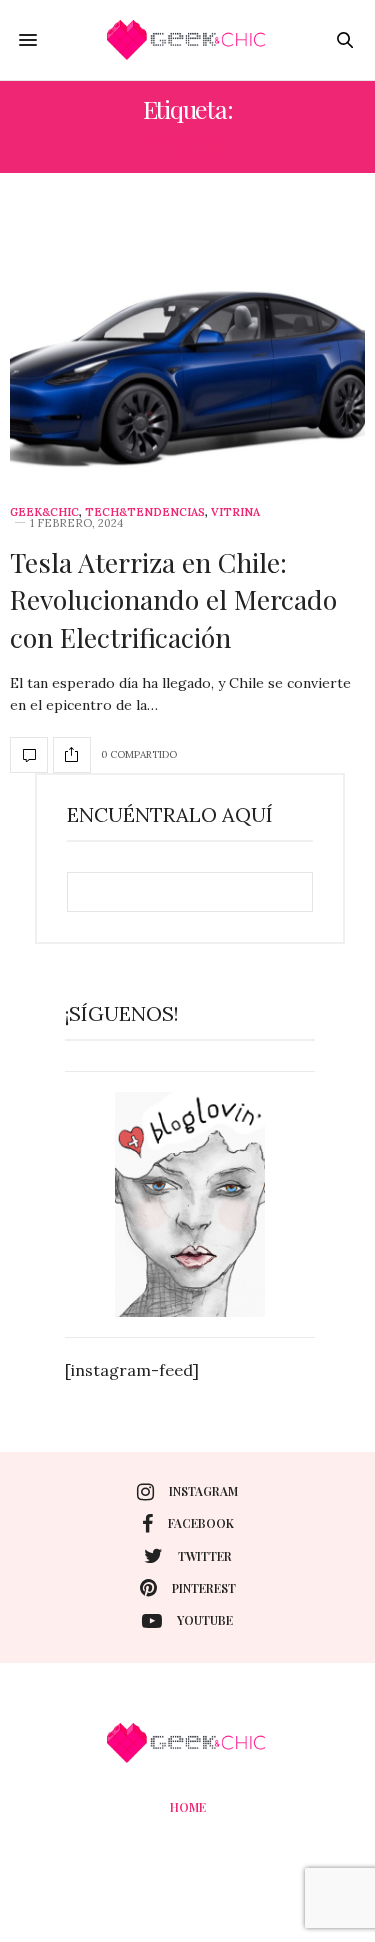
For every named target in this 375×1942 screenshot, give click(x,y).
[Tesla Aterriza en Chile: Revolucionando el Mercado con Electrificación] (187, 347)
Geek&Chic (44, 512)
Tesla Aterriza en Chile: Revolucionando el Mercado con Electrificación (173, 600)
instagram (203, 1491)
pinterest (204, 1588)
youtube (205, 1620)
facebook (201, 1523)
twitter (205, 1556)
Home (188, 1807)
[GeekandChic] (188, 40)
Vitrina (235, 512)
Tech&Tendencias (145, 512)
